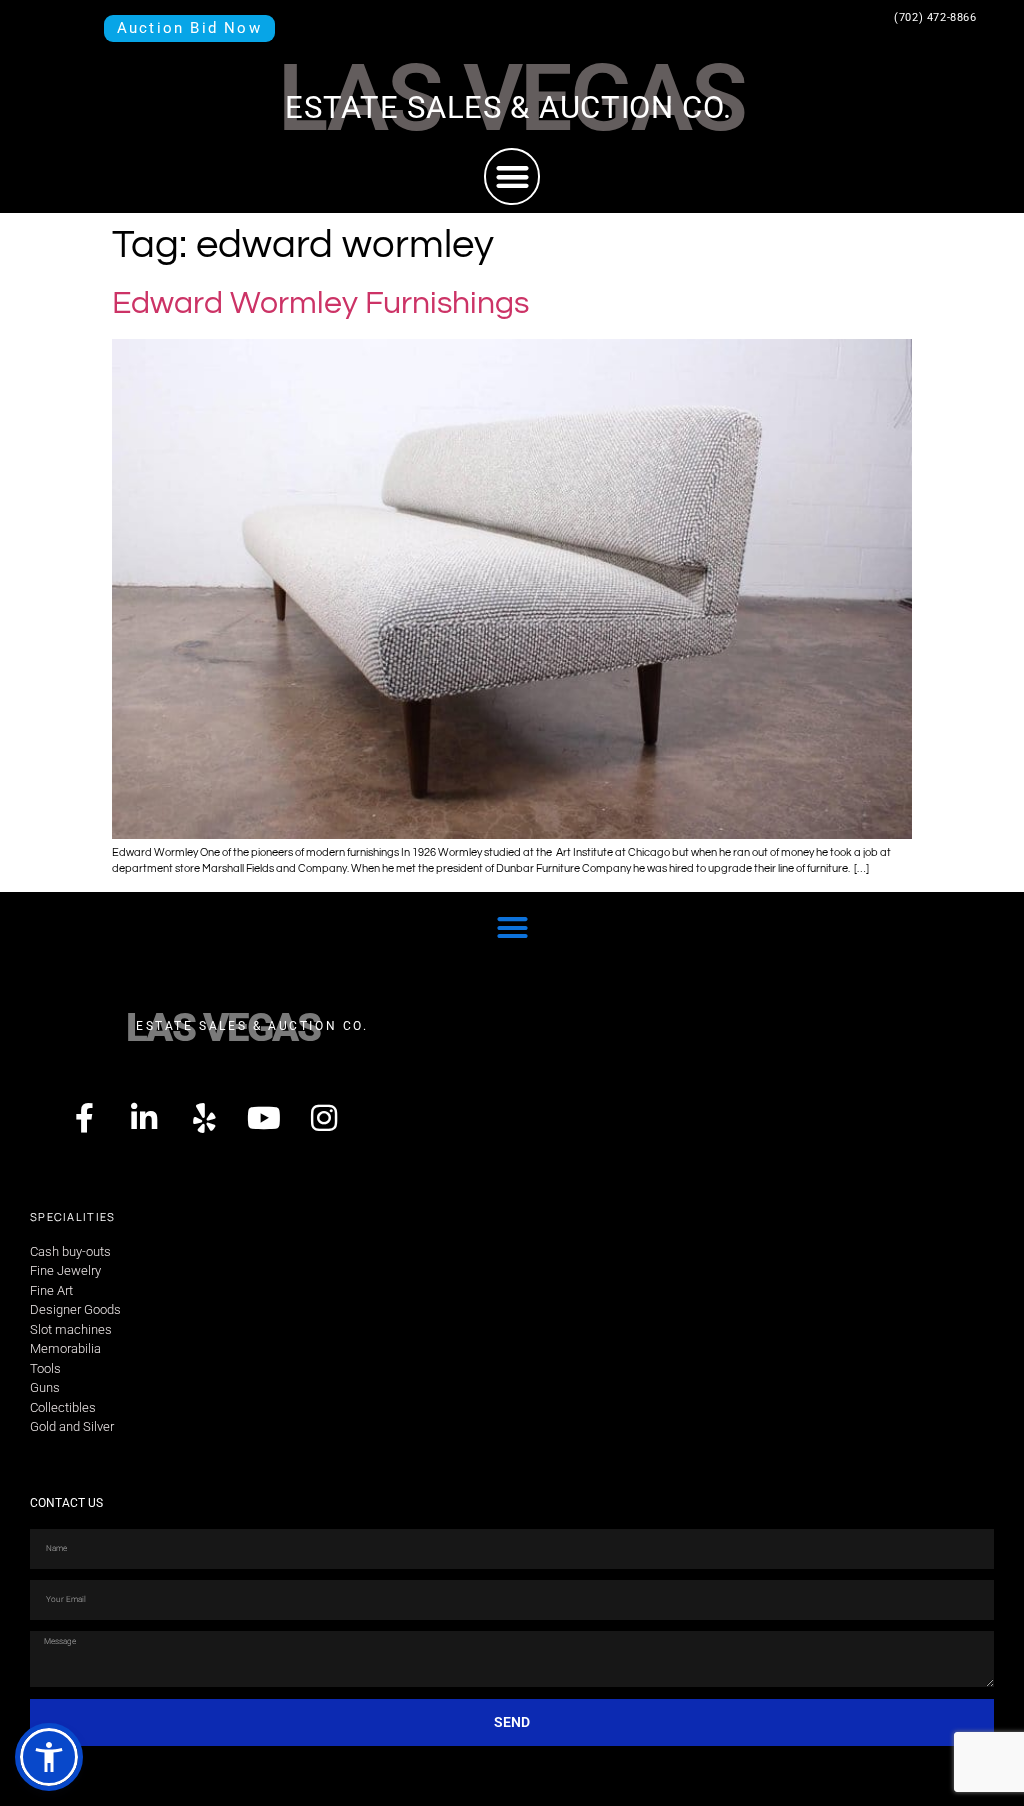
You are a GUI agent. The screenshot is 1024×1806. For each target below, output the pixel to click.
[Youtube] (264, 1118)
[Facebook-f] (84, 1118)
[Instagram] (324, 1118)
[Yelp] (204, 1118)
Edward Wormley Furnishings (320, 303)
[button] (512, 176)
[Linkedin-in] (144, 1118)
